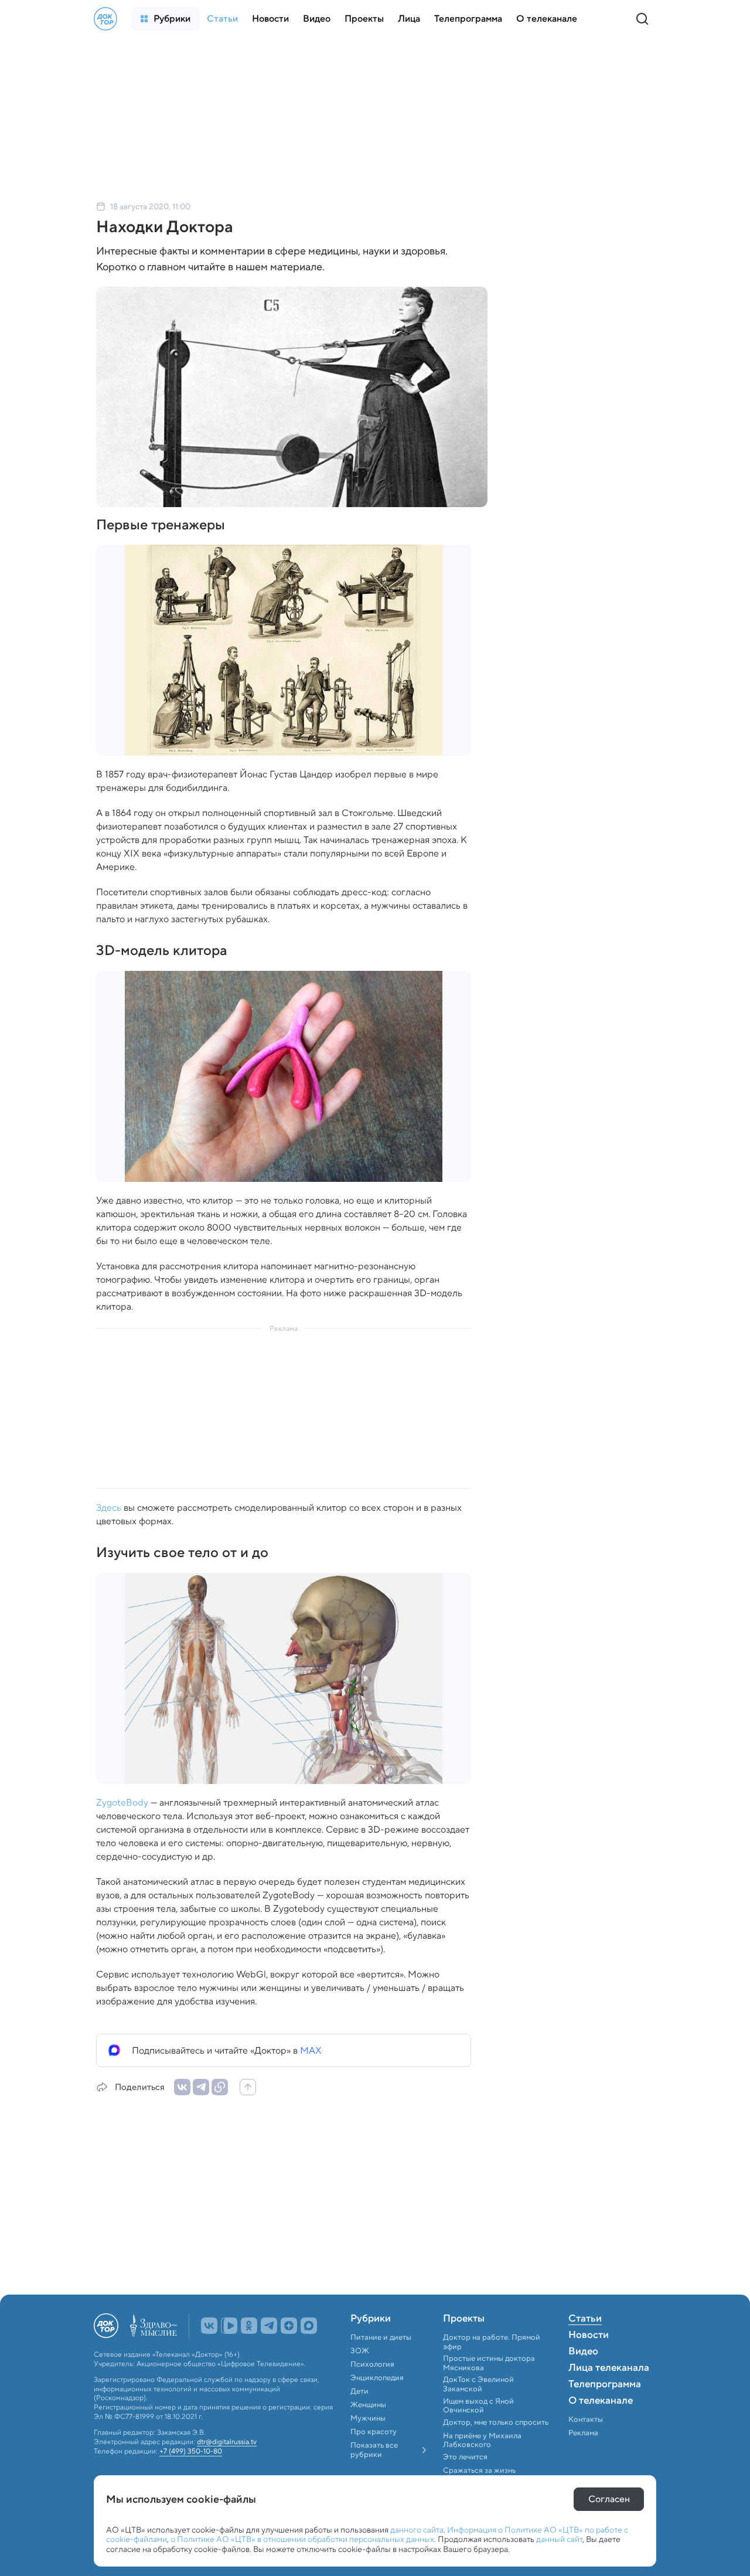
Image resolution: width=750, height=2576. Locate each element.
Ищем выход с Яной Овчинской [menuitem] (478, 2406)
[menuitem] (166, 19)
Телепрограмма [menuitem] (605, 2385)
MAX (311, 2050)
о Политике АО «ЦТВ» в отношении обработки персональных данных (302, 2539)
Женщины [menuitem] (368, 2405)
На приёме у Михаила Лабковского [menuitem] (482, 2440)
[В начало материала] (248, 2087)
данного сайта (417, 2530)
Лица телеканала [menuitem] (609, 2368)
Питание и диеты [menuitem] (381, 2337)
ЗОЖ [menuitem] (360, 2351)
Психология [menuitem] (372, 2364)
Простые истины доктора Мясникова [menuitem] (489, 2363)
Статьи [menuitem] (585, 2319)
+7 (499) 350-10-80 (191, 2451)
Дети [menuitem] (360, 2391)
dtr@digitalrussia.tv (227, 2442)
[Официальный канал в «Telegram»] (269, 2326)
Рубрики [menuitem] (371, 2319)
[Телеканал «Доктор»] (105, 19)
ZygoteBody (122, 1802)
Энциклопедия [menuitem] (377, 2378)
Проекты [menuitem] (464, 2319)
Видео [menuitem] (583, 2352)
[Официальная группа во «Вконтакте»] (209, 2326)
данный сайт (559, 2539)
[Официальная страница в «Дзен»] (289, 2326)
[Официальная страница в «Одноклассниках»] (249, 2326)
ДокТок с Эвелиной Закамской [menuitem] (478, 2384)
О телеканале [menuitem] (601, 2401)
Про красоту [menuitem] (374, 2432)
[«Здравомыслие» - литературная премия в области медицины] (154, 2326)
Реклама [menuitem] (583, 2433)
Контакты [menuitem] (586, 2419)
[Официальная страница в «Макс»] (309, 2326)
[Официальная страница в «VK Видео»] (229, 2326)
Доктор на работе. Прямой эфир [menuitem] (492, 2342)
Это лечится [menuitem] (465, 2457)
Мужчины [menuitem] (368, 2418)
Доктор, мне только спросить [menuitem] (496, 2422)
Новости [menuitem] (589, 2336)
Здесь (109, 1508)
